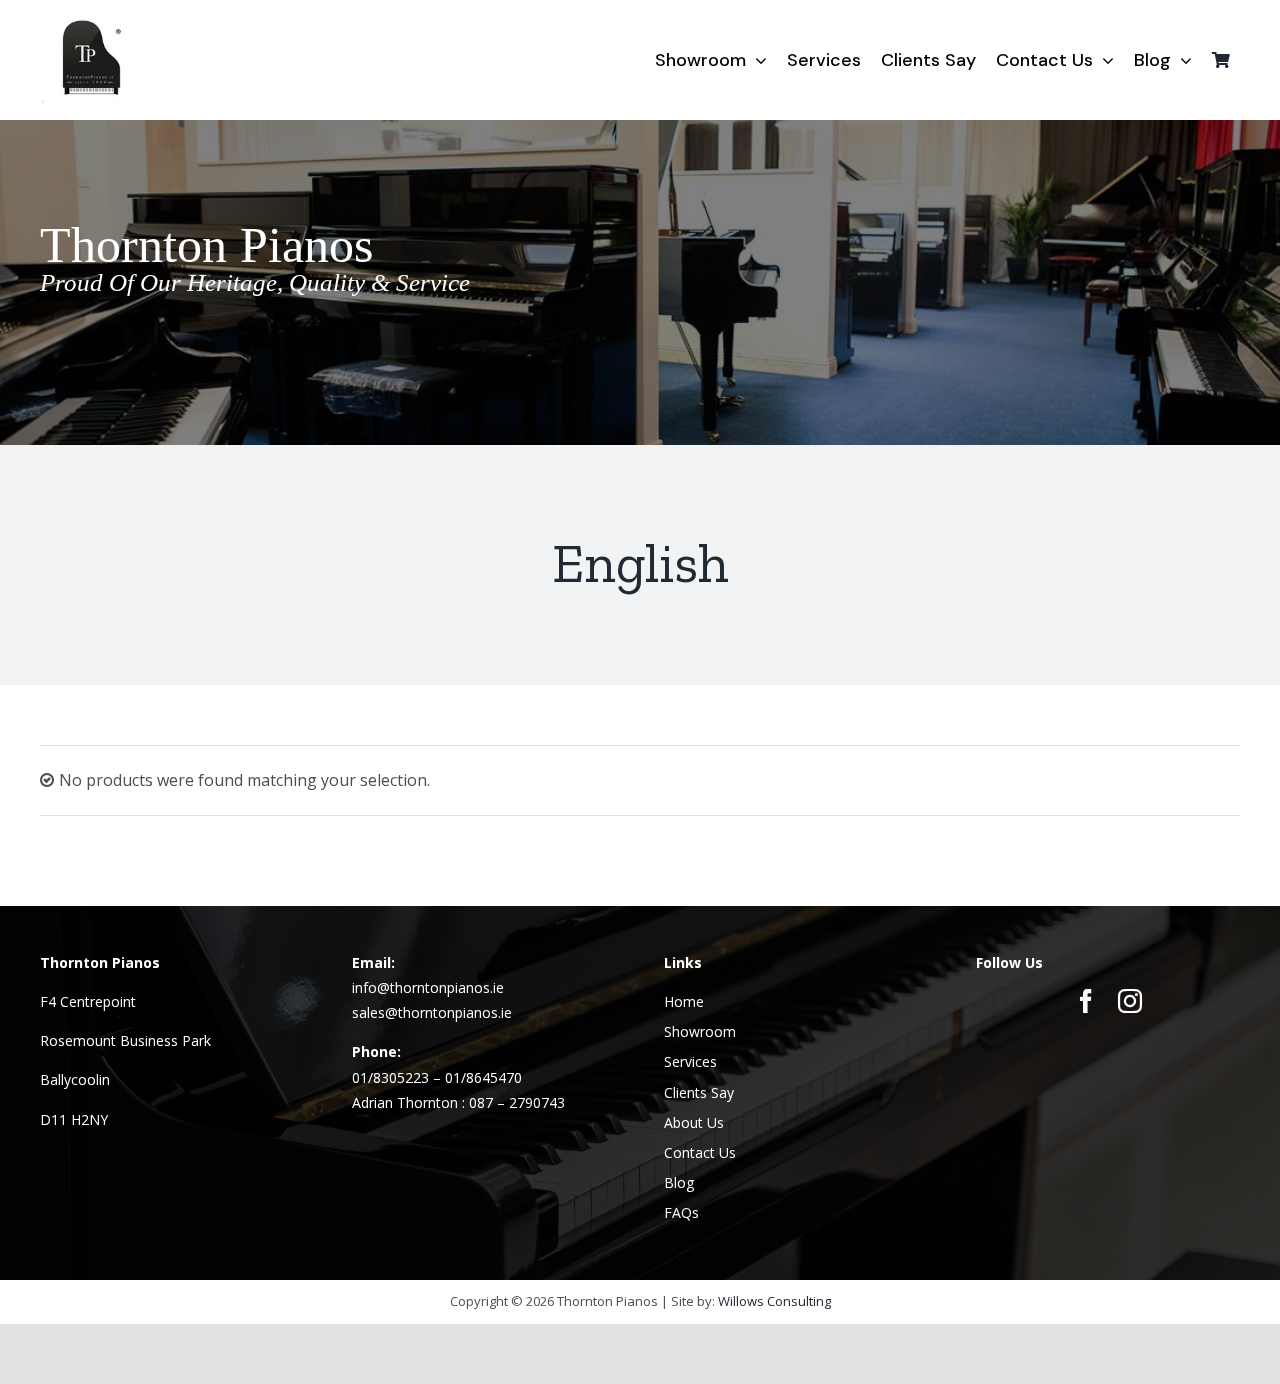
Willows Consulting (774, 1301)
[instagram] (1130, 1001)
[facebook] (1086, 1001)
